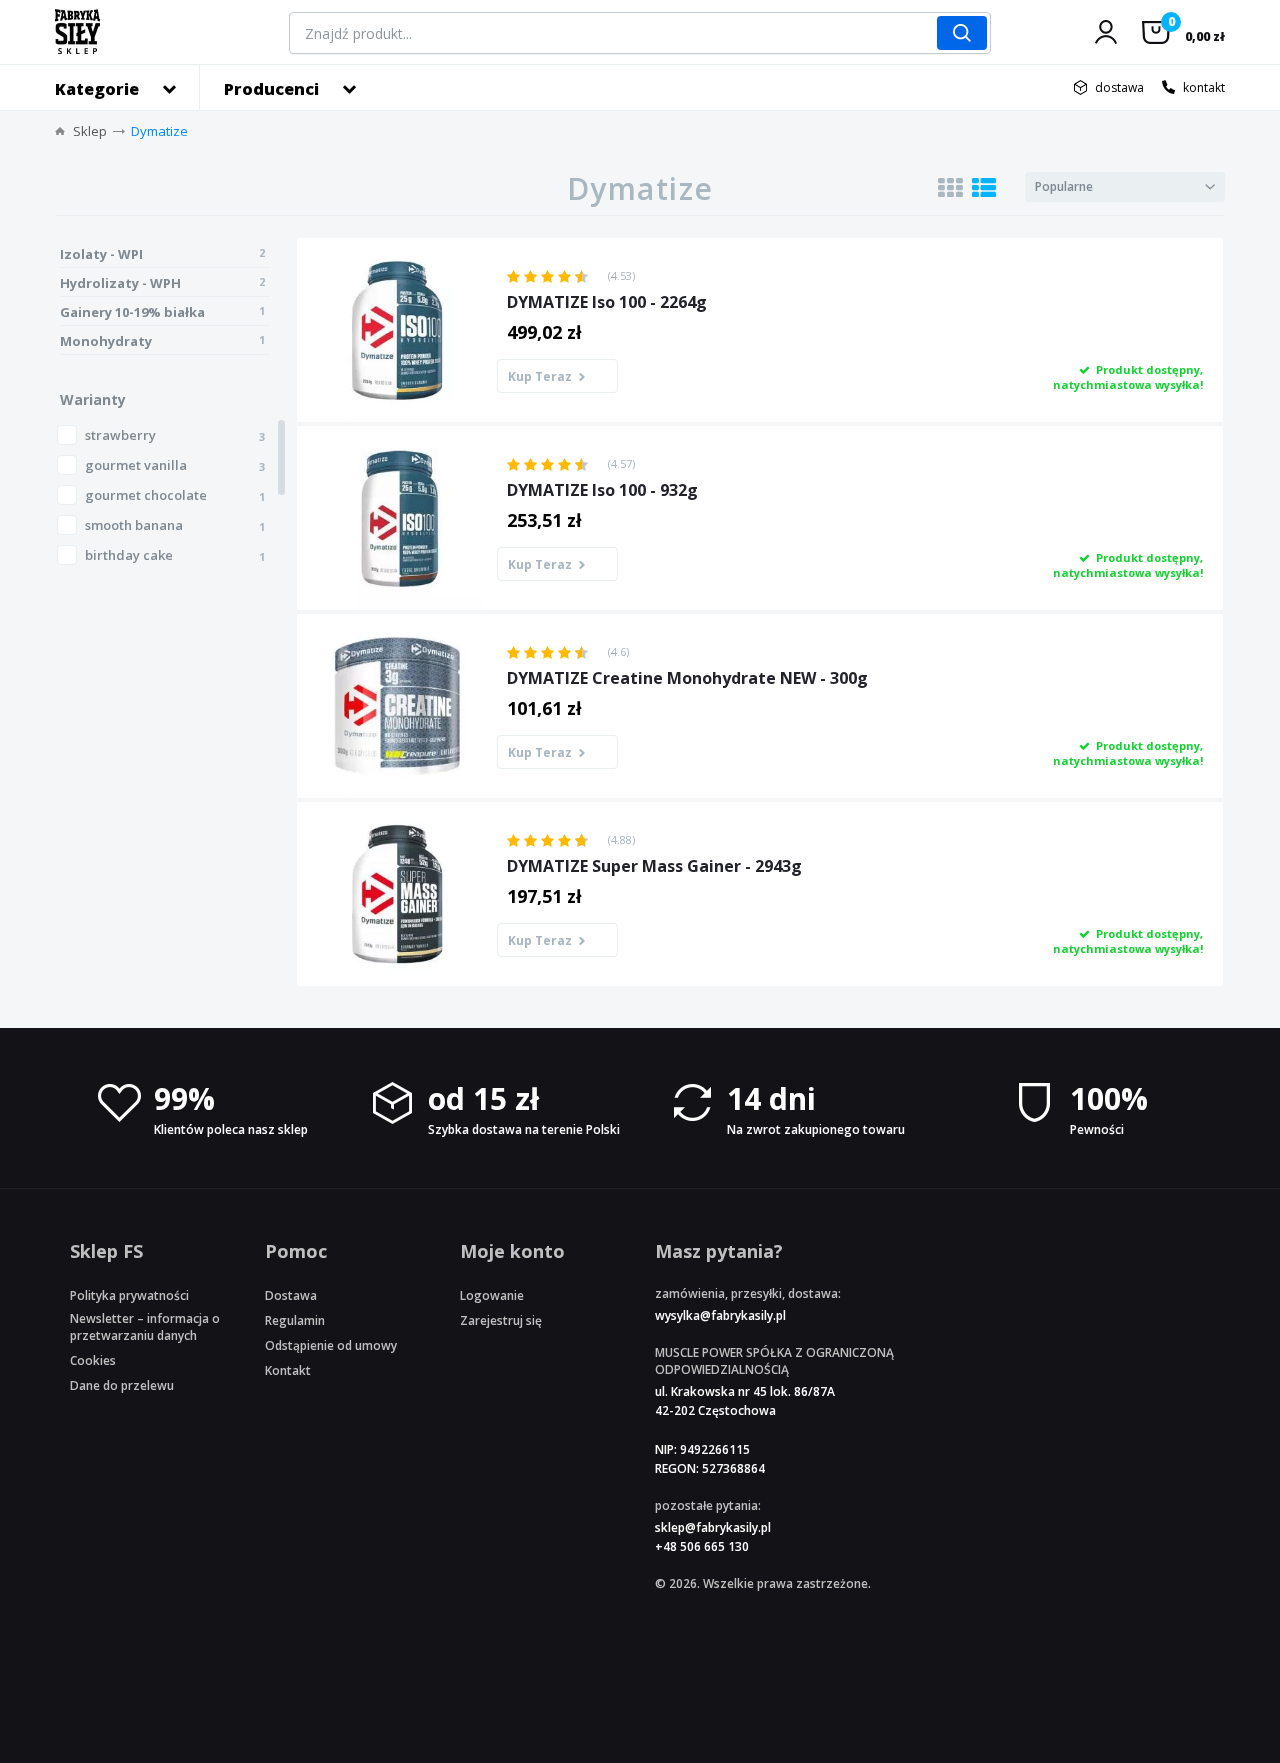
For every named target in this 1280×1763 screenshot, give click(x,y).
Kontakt (288, 1370)
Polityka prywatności (129, 1295)
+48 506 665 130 (702, 1546)
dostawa (1119, 87)
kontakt (1204, 87)
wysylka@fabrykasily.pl (720, 1315)
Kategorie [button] (97, 89)
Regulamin (295, 1320)
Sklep (90, 131)
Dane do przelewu (122, 1385)
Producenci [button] (271, 89)
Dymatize (159, 131)
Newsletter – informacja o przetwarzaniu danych (145, 1327)
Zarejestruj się (501, 1320)
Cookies (93, 1360)
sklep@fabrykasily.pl (713, 1527)
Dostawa (291, 1295)
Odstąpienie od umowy (331, 1345)
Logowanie (492, 1295)
